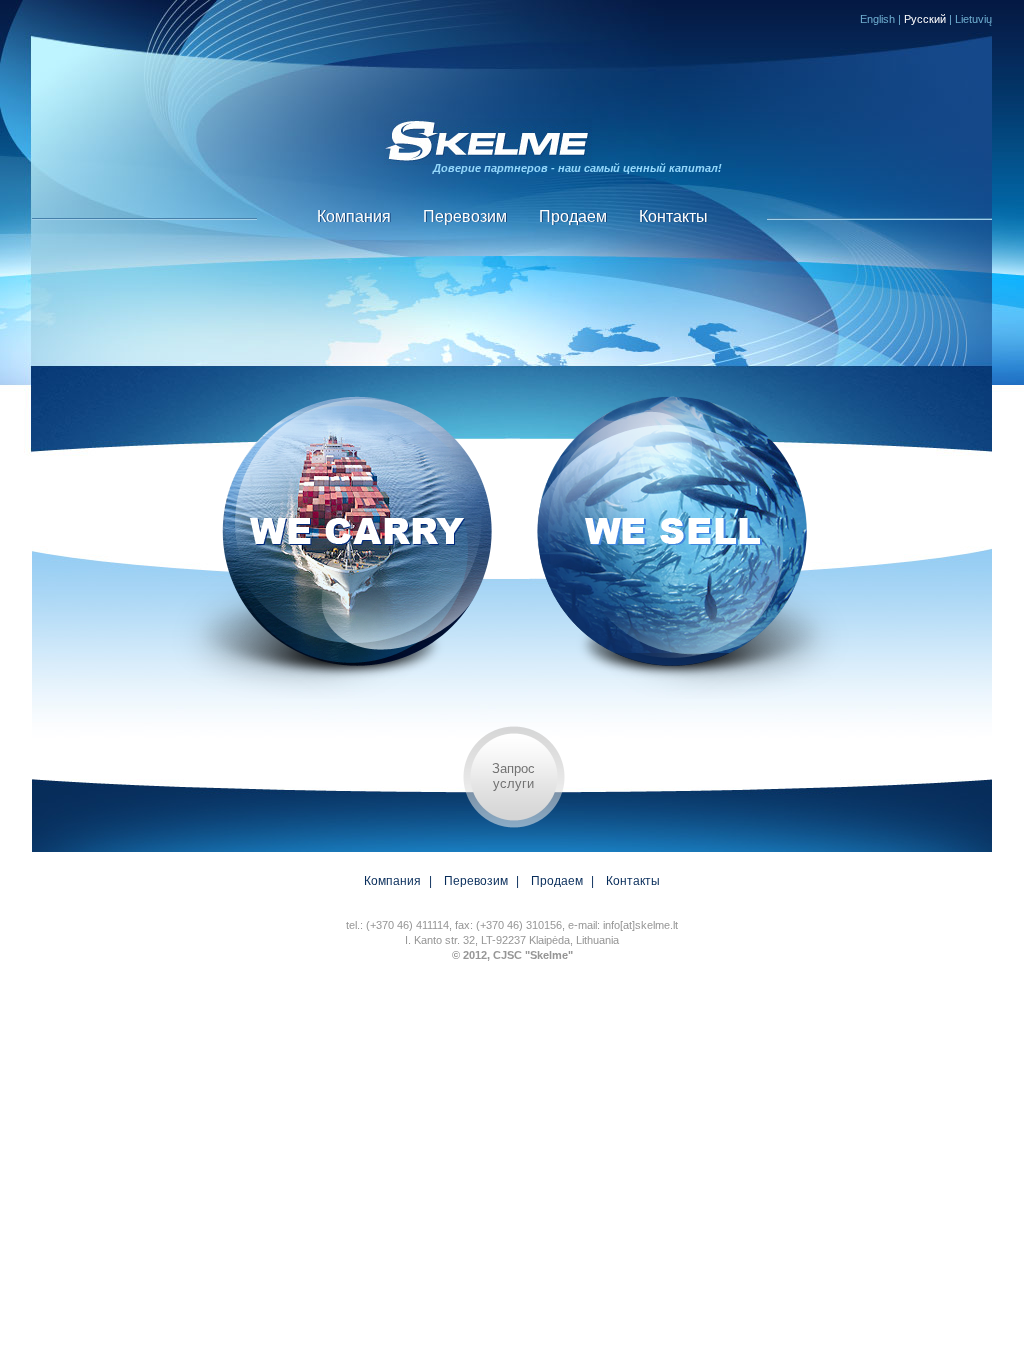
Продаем (573, 216)
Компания (354, 216)
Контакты (673, 216)
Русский (925, 19)
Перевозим (465, 216)
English (877, 19)
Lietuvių (973, 19)
